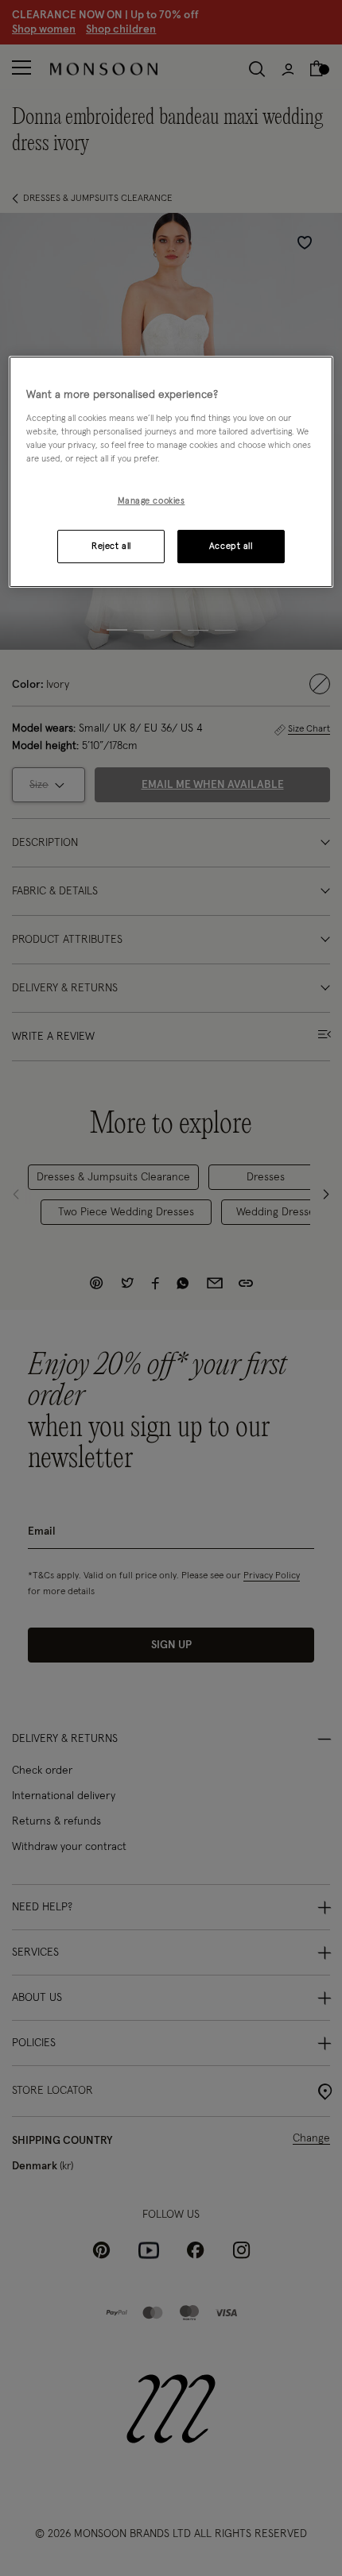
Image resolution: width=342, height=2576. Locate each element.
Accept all (231, 546)
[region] (171, 473)
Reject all (111, 546)
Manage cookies (152, 501)
